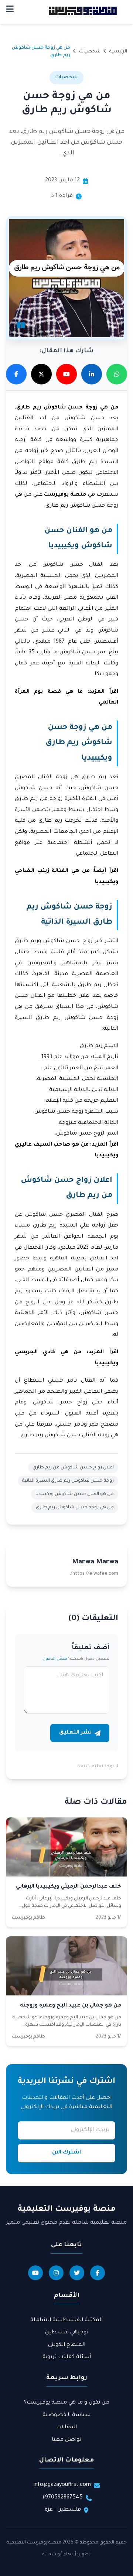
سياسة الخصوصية (66, 2415)
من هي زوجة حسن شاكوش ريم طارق (75, 1508)
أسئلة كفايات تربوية (67, 2357)
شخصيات (90, 52)
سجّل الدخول (55, 1659)
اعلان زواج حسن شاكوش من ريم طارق (73, 1468)
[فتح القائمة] (10, 11)
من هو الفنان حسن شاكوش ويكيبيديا (75, 1494)
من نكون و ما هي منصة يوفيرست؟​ (67, 2403)
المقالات (66, 2428)
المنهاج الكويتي (67, 2345)
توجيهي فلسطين (67, 2333)
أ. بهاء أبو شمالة (59, 2555)
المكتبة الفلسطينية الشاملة (66, 2320)
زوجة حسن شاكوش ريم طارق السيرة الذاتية (68, 1481)
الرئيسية (118, 52)
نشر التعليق (75, 1733)
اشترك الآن (66, 2153)
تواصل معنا (66, 2440)
